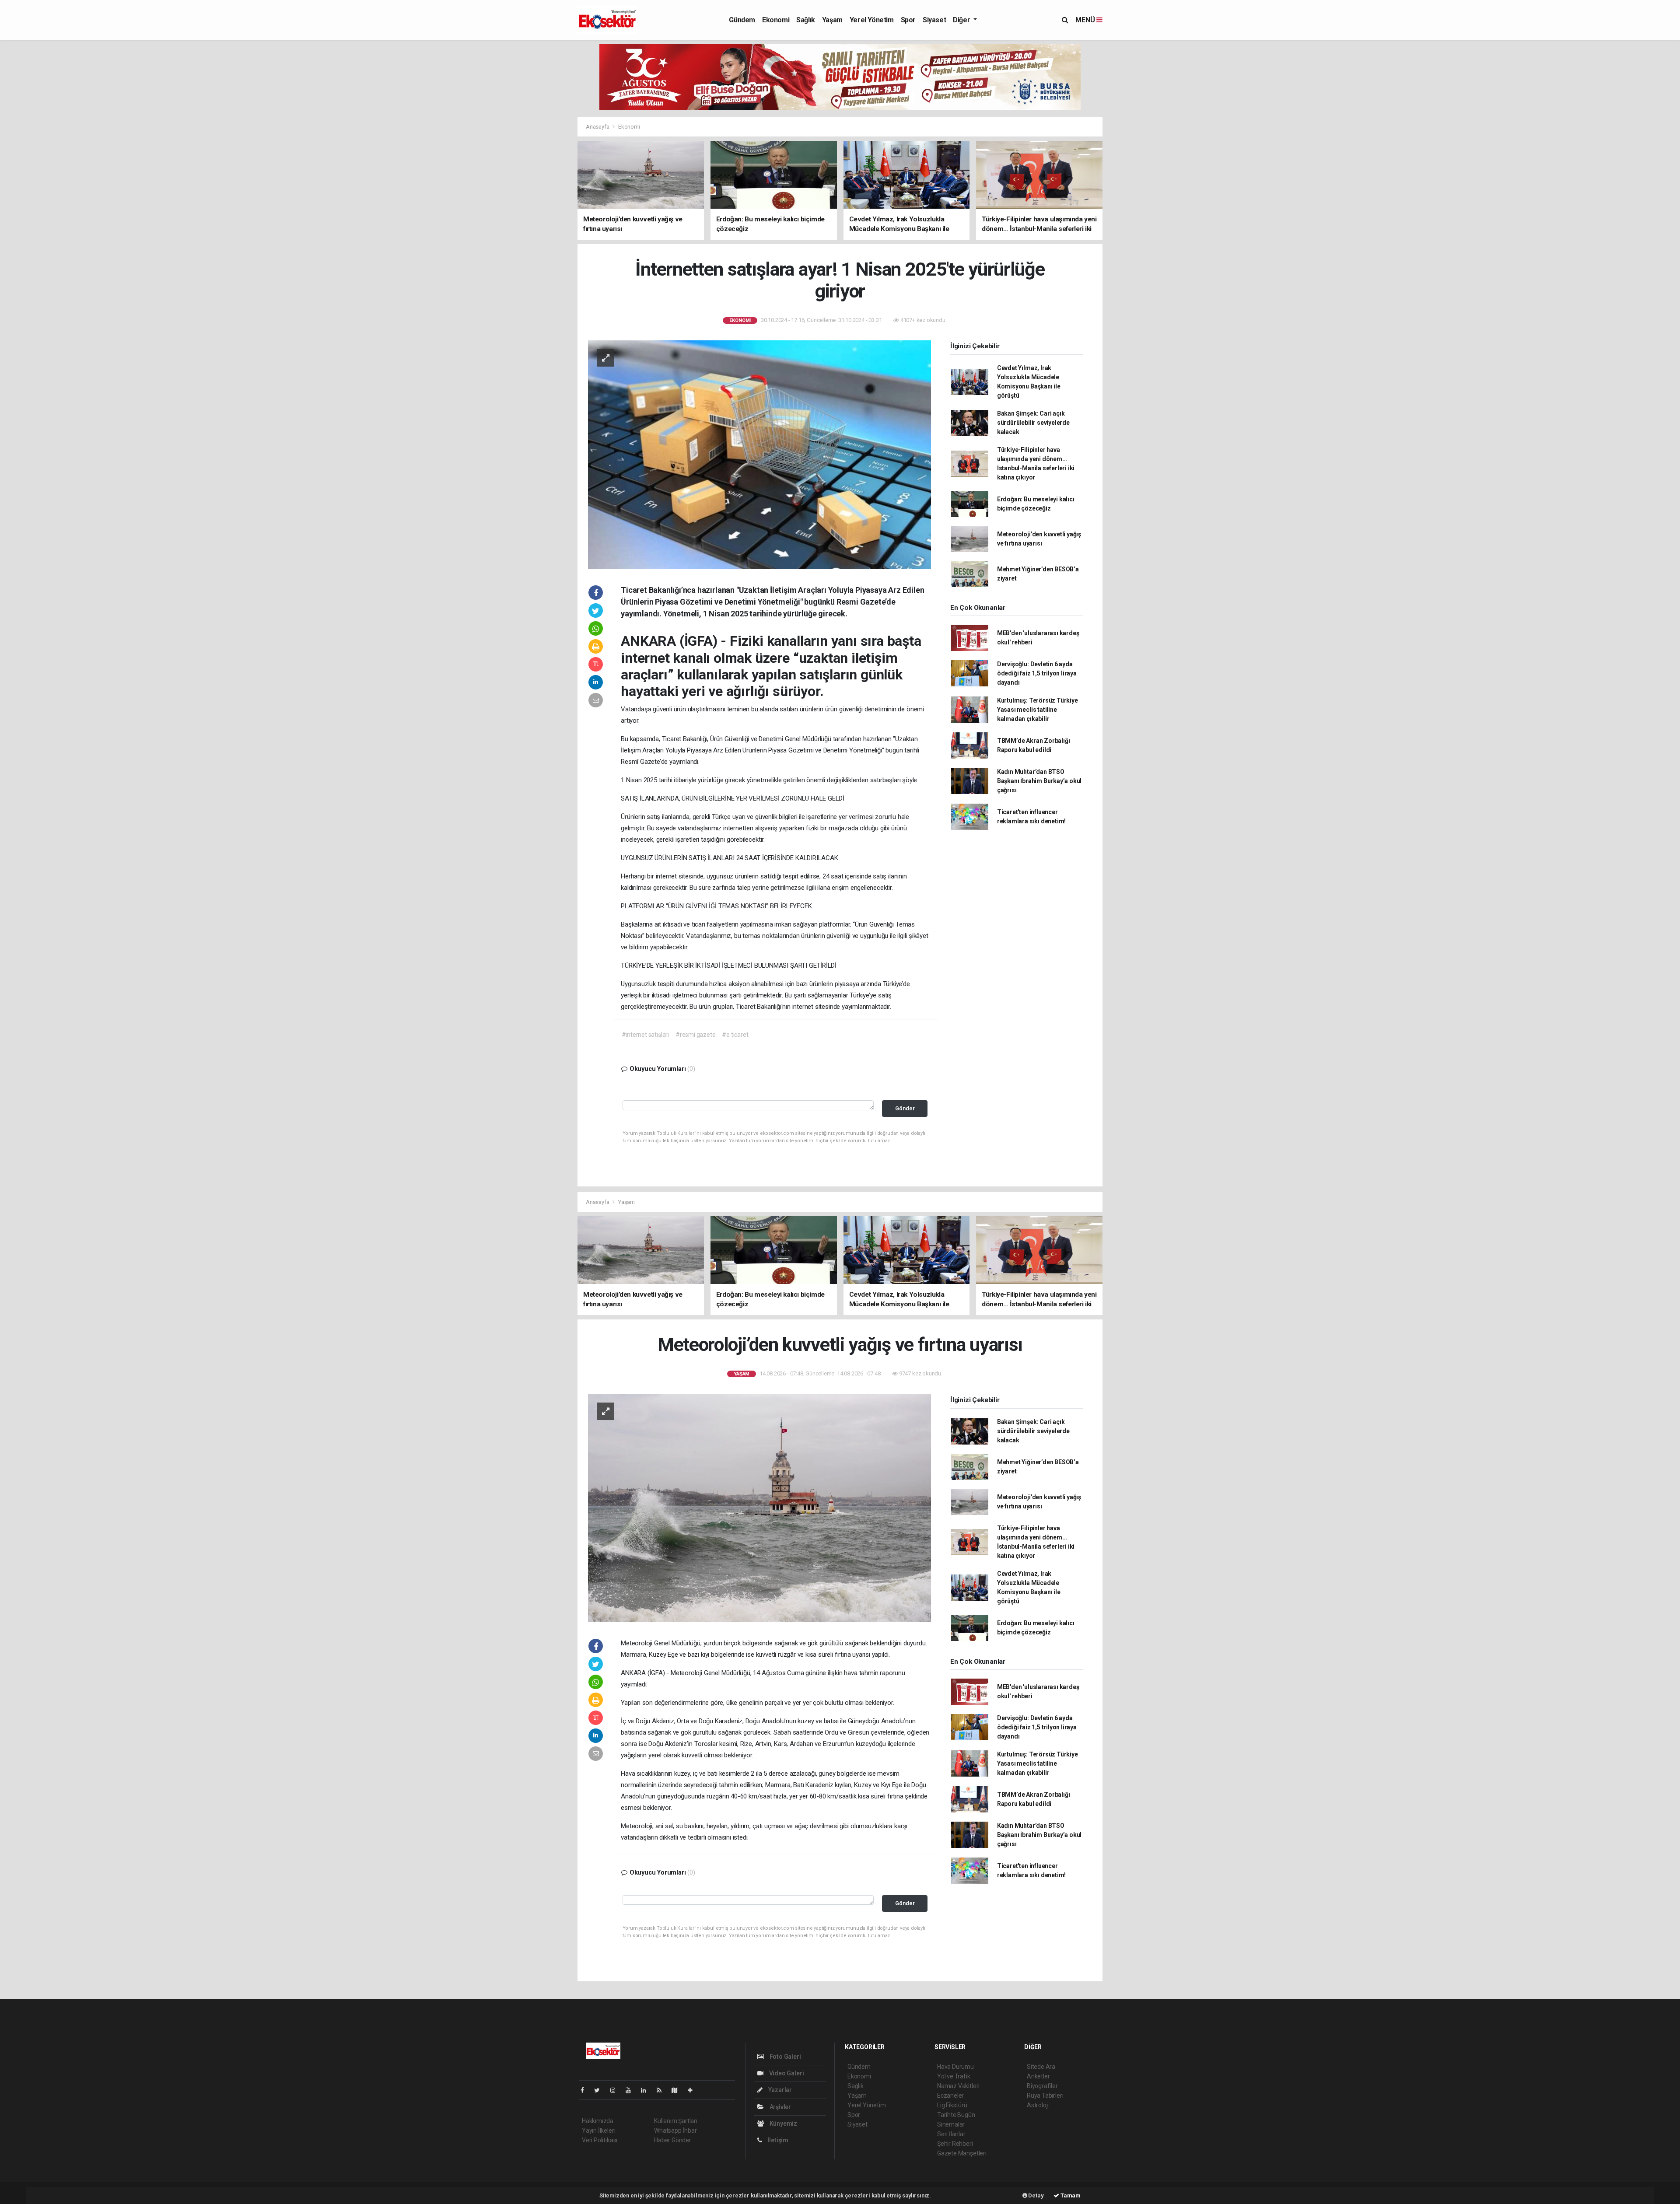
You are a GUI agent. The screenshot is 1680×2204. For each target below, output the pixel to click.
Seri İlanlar (951, 2134)
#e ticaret (735, 1035)
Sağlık (806, 20)
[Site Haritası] (678, 2090)
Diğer (962, 20)
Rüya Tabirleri (1045, 2096)
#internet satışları (645, 1035)
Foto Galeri (785, 2057)
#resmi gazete (696, 1035)
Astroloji (1038, 2105)
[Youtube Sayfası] (632, 2090)
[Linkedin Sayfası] (647, 2090)
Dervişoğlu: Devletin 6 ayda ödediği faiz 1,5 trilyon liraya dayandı (1037, 673)
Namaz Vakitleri (958, 2086)
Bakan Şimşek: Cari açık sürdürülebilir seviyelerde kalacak (1033, 423)
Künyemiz (783, 2124)
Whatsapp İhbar (675, 2131)
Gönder (905, 1108)
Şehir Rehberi (955, 2144)
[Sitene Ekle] (694, 2090)
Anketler (1038, 2076)
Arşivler (780, 2107)
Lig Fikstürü (952, 2105)
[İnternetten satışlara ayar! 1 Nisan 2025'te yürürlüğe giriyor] (759, 454)
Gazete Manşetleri (962, 2153)
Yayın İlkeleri (598, 2131)
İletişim (777, 2140)
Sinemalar (951, 2124)
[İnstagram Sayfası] (616, 2090)
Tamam (1070, 2195)
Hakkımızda (598, 2121)
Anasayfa (598, 127)
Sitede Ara (1041, 2067)
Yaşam (832, 20)
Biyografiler (1042, 2086)
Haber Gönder (673, 2140)
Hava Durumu (955, 2067)
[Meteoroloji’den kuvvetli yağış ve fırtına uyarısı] (759, 1508)
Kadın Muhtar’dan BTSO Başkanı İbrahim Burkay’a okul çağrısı (1039, 781)
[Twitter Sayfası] (600, 2090)
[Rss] (663, 2090)
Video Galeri (786, 2073)
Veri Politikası (600, 2140)
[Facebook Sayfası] (586, 2090)
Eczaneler (950, 2096)
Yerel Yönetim (872, 20)
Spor (908, 20)
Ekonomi (776, 20)
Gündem (742, 20)
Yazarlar (779, 2090)
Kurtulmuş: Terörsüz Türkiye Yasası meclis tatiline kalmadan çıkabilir (1038, 710)
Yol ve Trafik (954, 2076)
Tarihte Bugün (956, 2115)
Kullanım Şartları (676, 2121)
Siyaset (934, 20)
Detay (1036, 2195)
